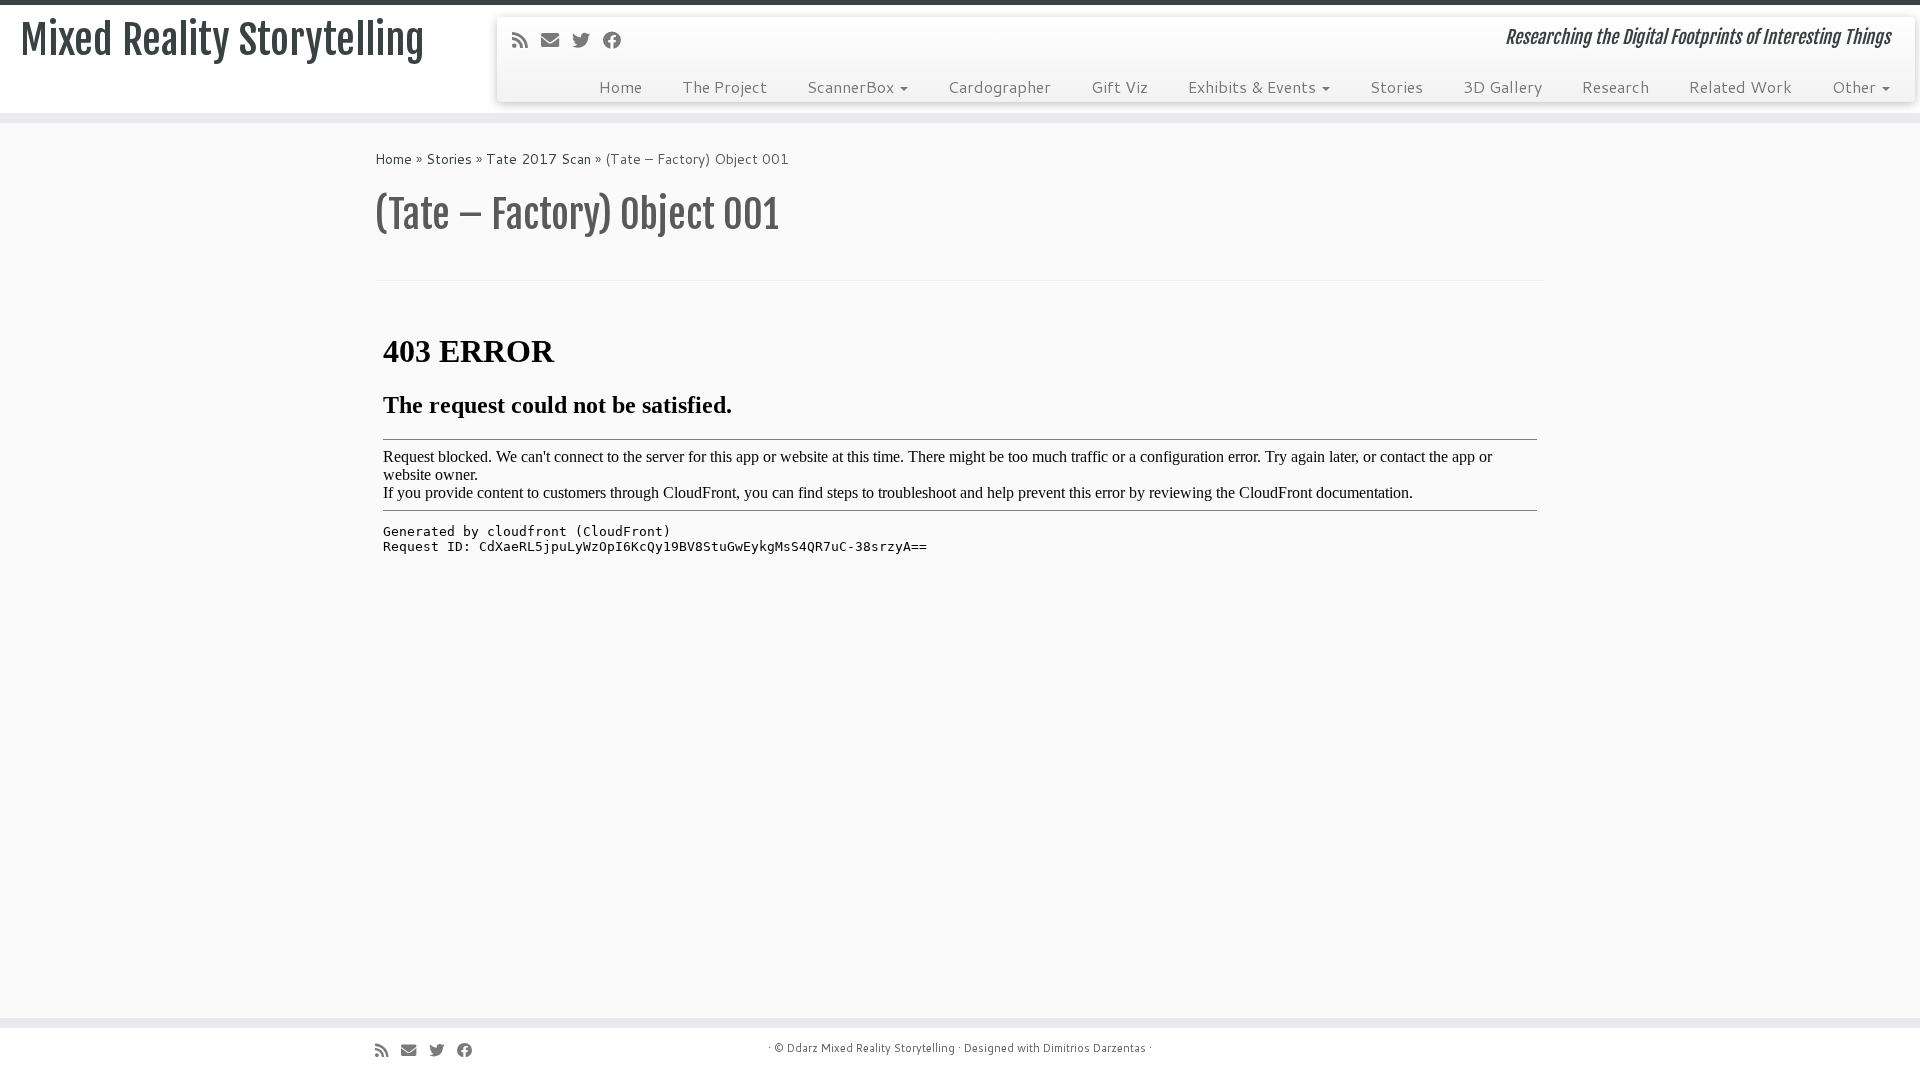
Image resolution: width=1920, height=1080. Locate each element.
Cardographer (999, 86)
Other (1856, 86)
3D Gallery (1502, 86)
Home (620, 86)
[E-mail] (556, 40)
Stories (1396, 86)
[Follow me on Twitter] (587, 40)
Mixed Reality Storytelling (222, 40)
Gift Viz (1119, 86)
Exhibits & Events (1254, 86)
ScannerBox (852, 86)
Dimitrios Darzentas (1094, 1048)
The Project (724, 86)
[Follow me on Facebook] (618, 40)
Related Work (1740, 86)
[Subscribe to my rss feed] (526, 40)
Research (1615, 86)
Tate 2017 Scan (538, 159)
